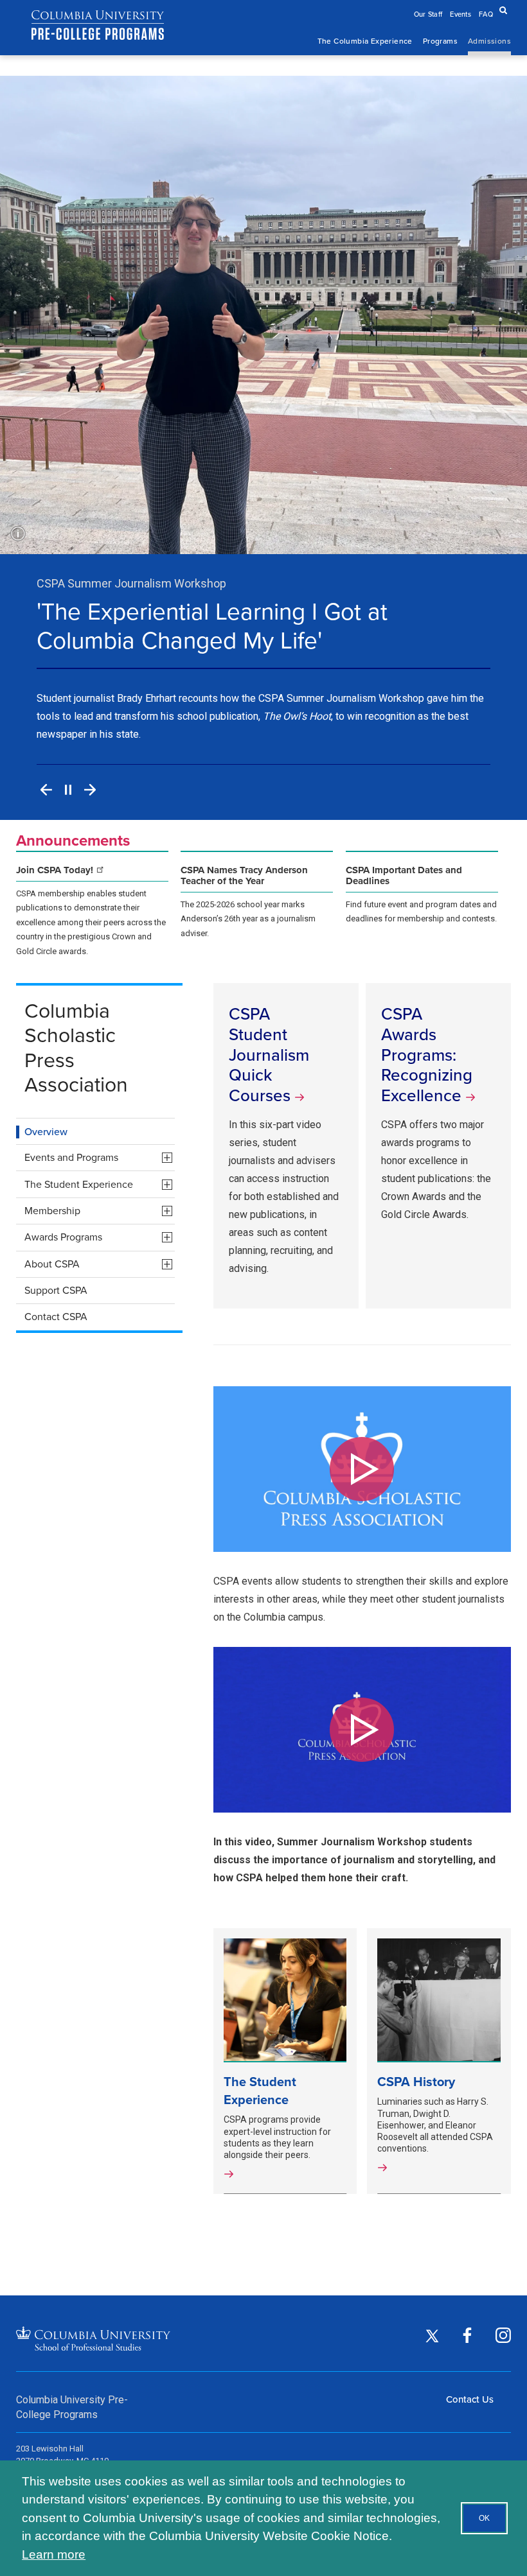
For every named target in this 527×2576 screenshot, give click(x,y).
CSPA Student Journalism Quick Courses (269, 1055)
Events (460, 14)
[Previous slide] (46, 790)
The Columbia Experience (365, 41)
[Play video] (362, 1469)
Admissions (489, 41)
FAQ (486, 14)
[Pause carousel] (68, 790)
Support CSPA (56, 1290)
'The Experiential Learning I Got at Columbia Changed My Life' (212, 626)
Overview (46, 1131)
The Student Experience (100, 1186)
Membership (100, 1213)
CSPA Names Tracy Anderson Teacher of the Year (244, 876)
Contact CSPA (56, 1317)
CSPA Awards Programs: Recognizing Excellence (427, 1055)
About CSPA (100, 1266)
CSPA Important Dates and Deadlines (404, 876)
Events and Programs (100, 1159)
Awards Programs (100, 1239)
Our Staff (428, 14)
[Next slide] (90, 790)
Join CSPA (56, 870)
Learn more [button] (54, 2554)
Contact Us (470, 2399)
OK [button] (484, 2518)
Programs (440, 41)
